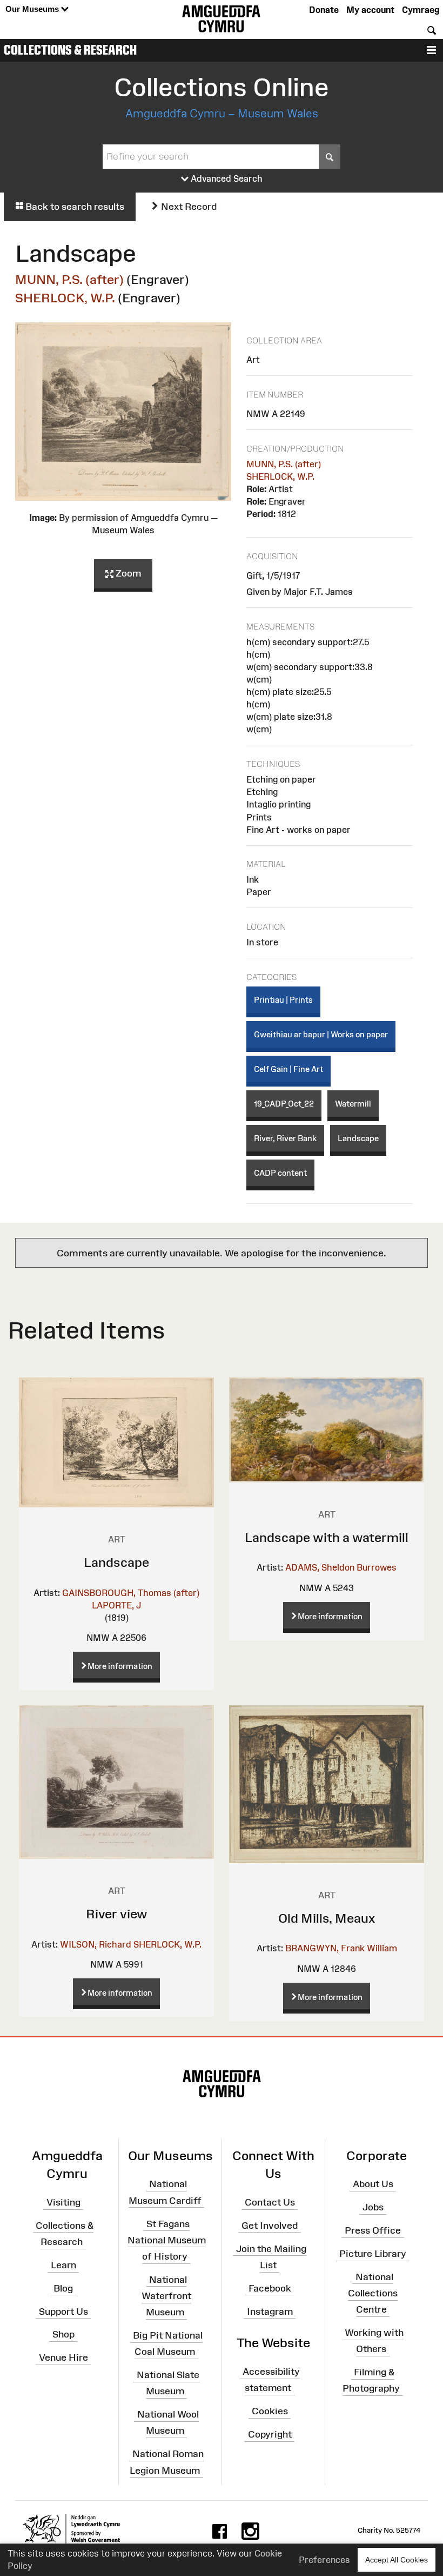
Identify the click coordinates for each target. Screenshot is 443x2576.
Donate (324, 10)
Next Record (188, 207)
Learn (63, 2265)
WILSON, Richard (96, 1944)
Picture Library (373, 2254)
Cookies (270, 2411)
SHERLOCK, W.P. (65, 298)
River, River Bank (285, 1138)
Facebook (270, 2288)
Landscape (358, 1138)
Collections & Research (70, 50)
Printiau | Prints (283, 1000)
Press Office (373, 2230)
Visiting (63, 2202)
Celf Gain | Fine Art (288, 1069)
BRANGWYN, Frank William (341, 1948)
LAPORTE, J (116, 1605)
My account (370, 10)
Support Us (63, 2311)
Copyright (270, 2434)
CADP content (280, 1173)
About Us (373, 2184)
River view (117, 1914)
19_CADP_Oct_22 (284, 1104)
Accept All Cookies (397, 2560)
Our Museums (33, 9)
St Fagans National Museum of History (167, 2240)
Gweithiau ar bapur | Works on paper (321, 1034)
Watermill (353, 1104)
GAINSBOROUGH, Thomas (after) (131, 1593)
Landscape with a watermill (327, 1537)
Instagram (270, 2311)
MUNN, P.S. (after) (69, 279)
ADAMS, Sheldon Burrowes (341, 1567)
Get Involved (270, 2226)
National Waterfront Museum (166, 2296)
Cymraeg (421, 10)
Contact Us (270, 2202)
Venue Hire (63, 2358)
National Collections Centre (373, 2293)
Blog (63, 2288)
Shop (63, 2334)
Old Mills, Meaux (327, 1918)
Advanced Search (226, 178)
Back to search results (74, 207)
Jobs (373, 2207)
